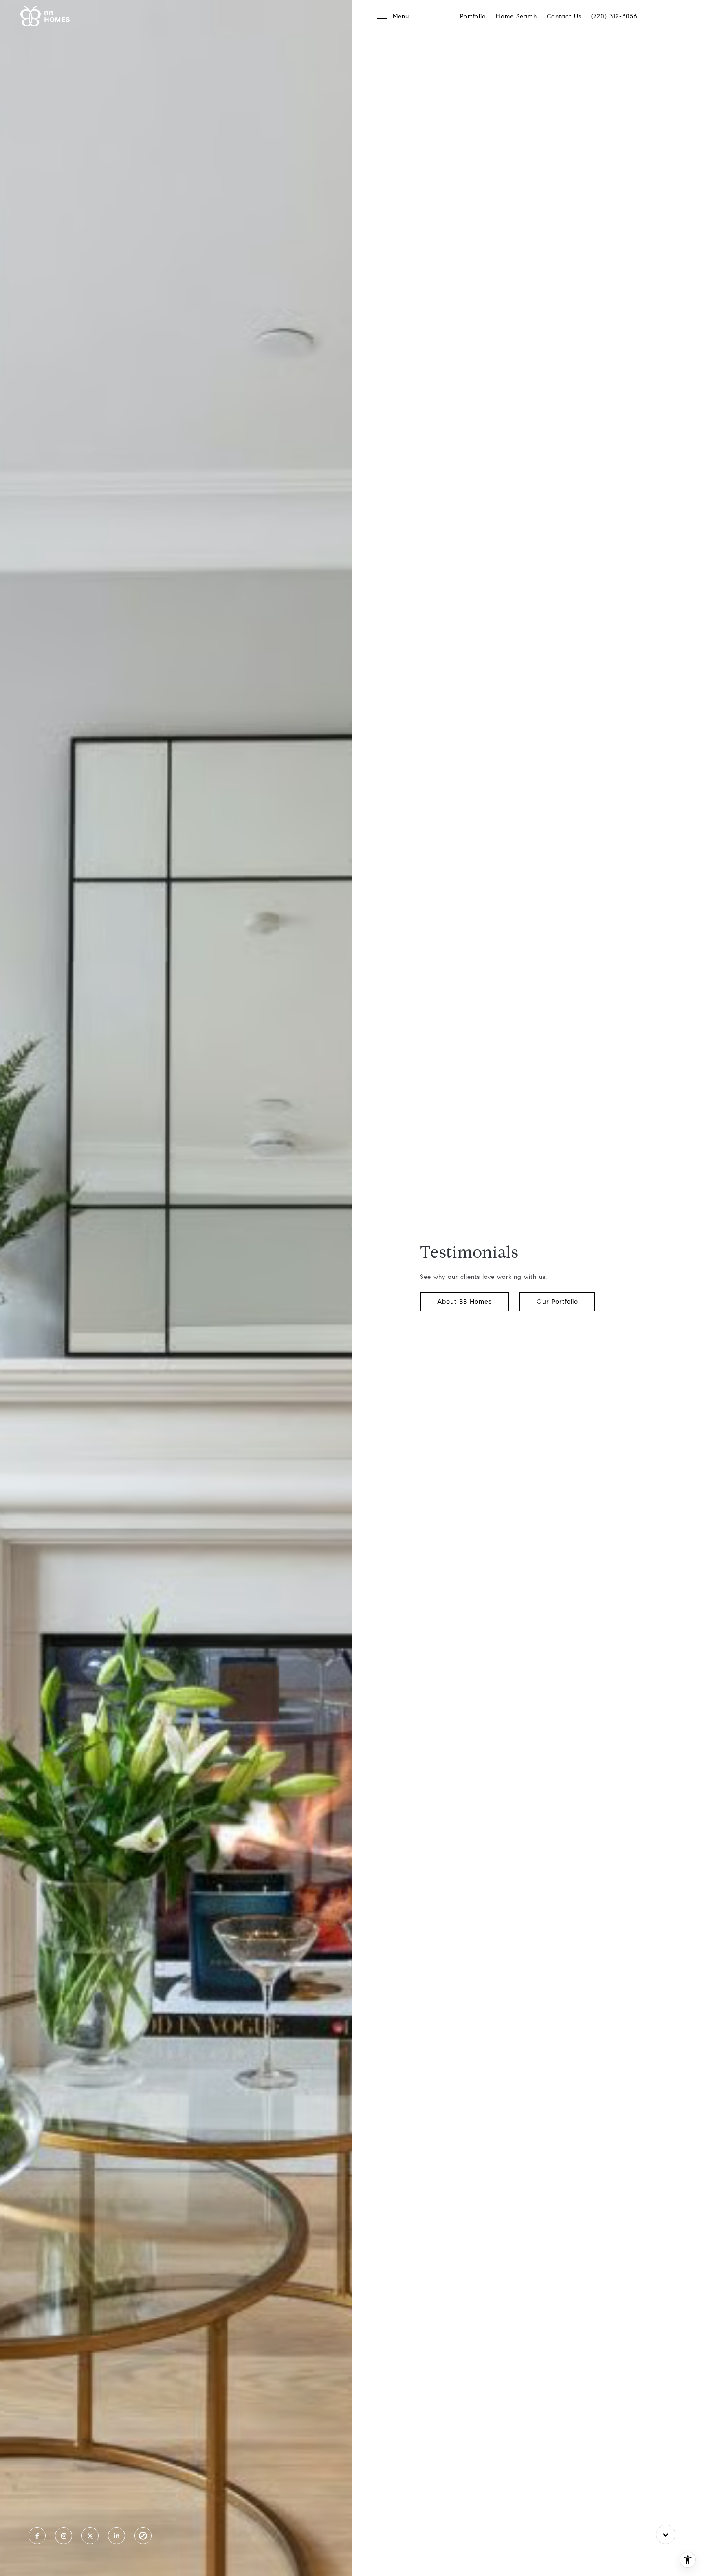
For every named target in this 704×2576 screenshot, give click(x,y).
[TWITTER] (90, 2536)
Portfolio (473, 16)
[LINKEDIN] (117, 2536)
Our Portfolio (557, 1301)
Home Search (516, 16)
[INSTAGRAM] (64, 2536)
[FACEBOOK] (37, 2536)
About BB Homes (464, 1301)
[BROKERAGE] (143, 2536)
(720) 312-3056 (614, 16)
